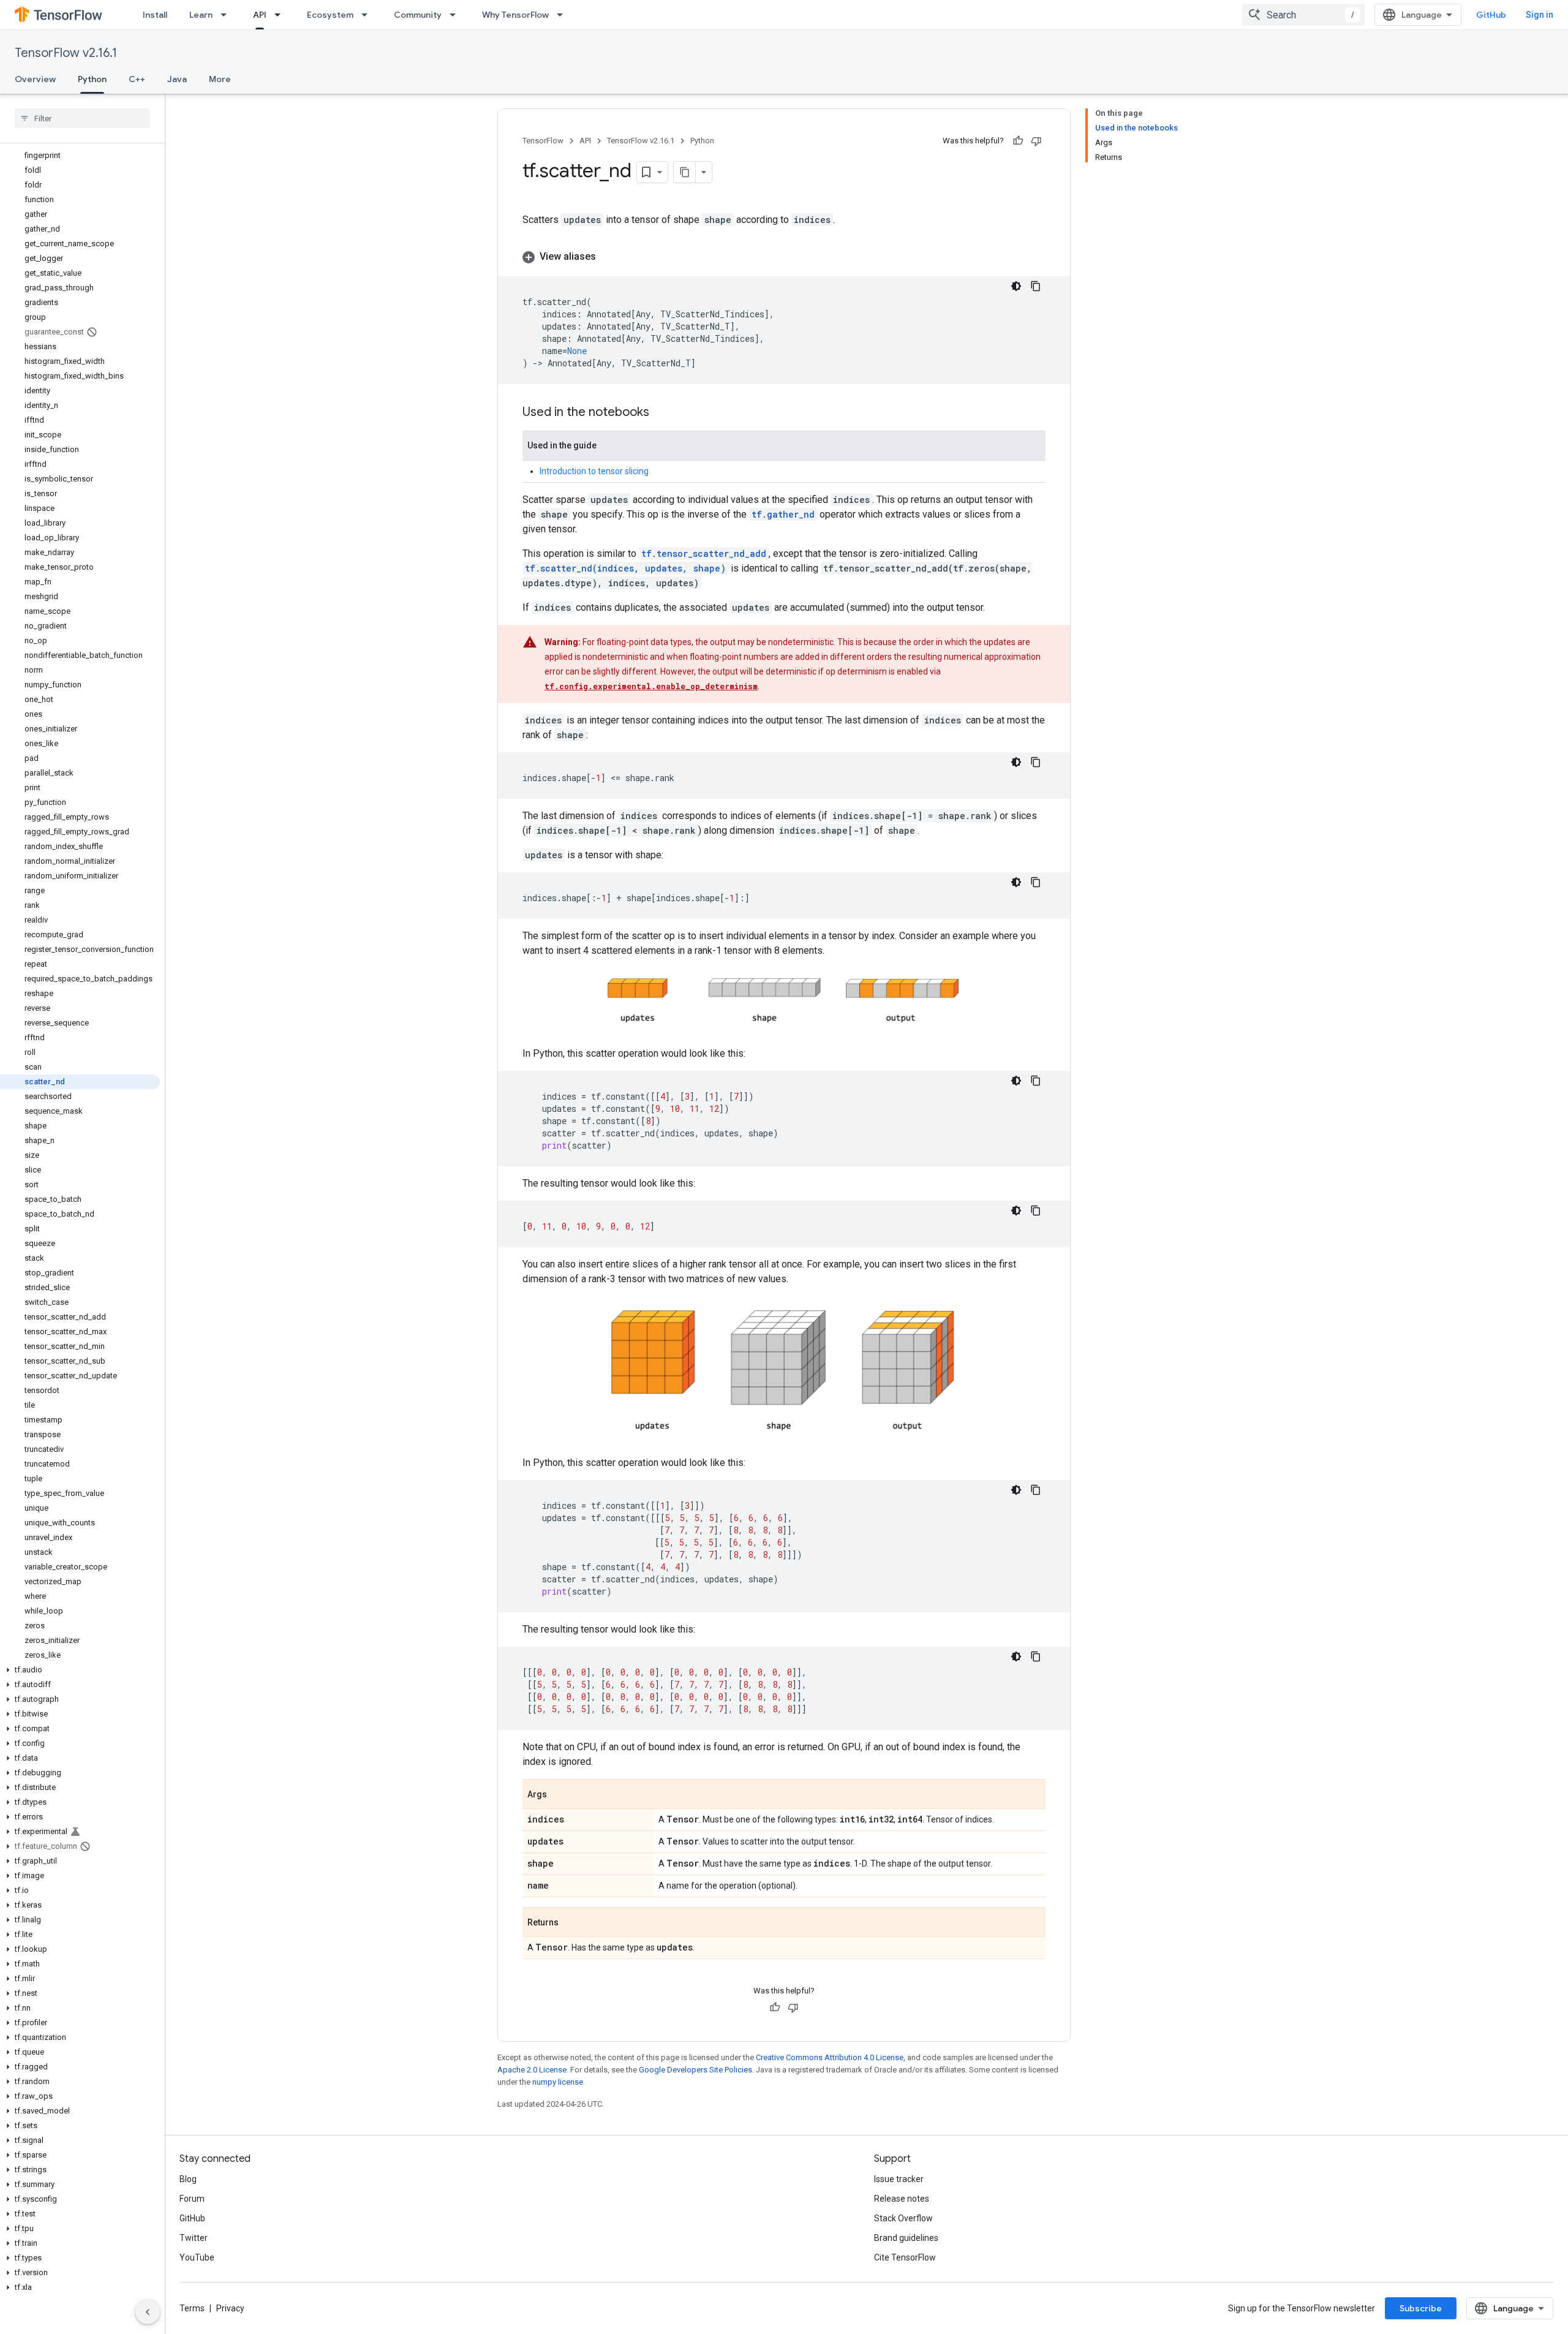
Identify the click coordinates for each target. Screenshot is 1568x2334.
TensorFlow (543, 141)
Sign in (1540, 15)
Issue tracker (899, 2179)
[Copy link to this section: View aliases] (608, 257)
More (220, 79)
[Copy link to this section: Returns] (571, 1923)
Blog (188, 2179)
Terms (192, 2308)
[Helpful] (1018, 141)
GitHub (1491, 15)
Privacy (230, 2308)
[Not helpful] (1036, 141)
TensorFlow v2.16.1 (66, 53)
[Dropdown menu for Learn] (227, 15)
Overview (35, 79)
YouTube (197, 2257)
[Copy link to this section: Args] (559, 1795)
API (260, 15)
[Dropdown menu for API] (281, 15)
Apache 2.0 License (532, 2070)
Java (177, 79)
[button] (80, 1670)
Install (155, 15)
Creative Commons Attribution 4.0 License (830, 2057)
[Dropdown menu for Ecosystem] (368, 15)
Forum (192, 2199)
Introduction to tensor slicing (594, 471)
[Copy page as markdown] (685, 172)
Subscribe (1421, 2308)
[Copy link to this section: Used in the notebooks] (661, 413)
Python (92, 79)
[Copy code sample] (1036, 286)
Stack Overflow (903, 2218)
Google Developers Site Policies (695, 2070)
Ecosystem (330, 15)
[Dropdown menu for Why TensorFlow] (563, 15)
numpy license (558, 2082)
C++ (137, 79)
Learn (201, 15)
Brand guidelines (906, 2238)
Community (418, 15)
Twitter (194, 2238)
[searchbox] (82, 118)
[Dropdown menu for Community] (456, 15)
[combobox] (1303, 15)
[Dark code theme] (1016, 286)
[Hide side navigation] (148, 2312)
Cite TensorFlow (905, 2257)
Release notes (902, 2199)
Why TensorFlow (515, 15)
